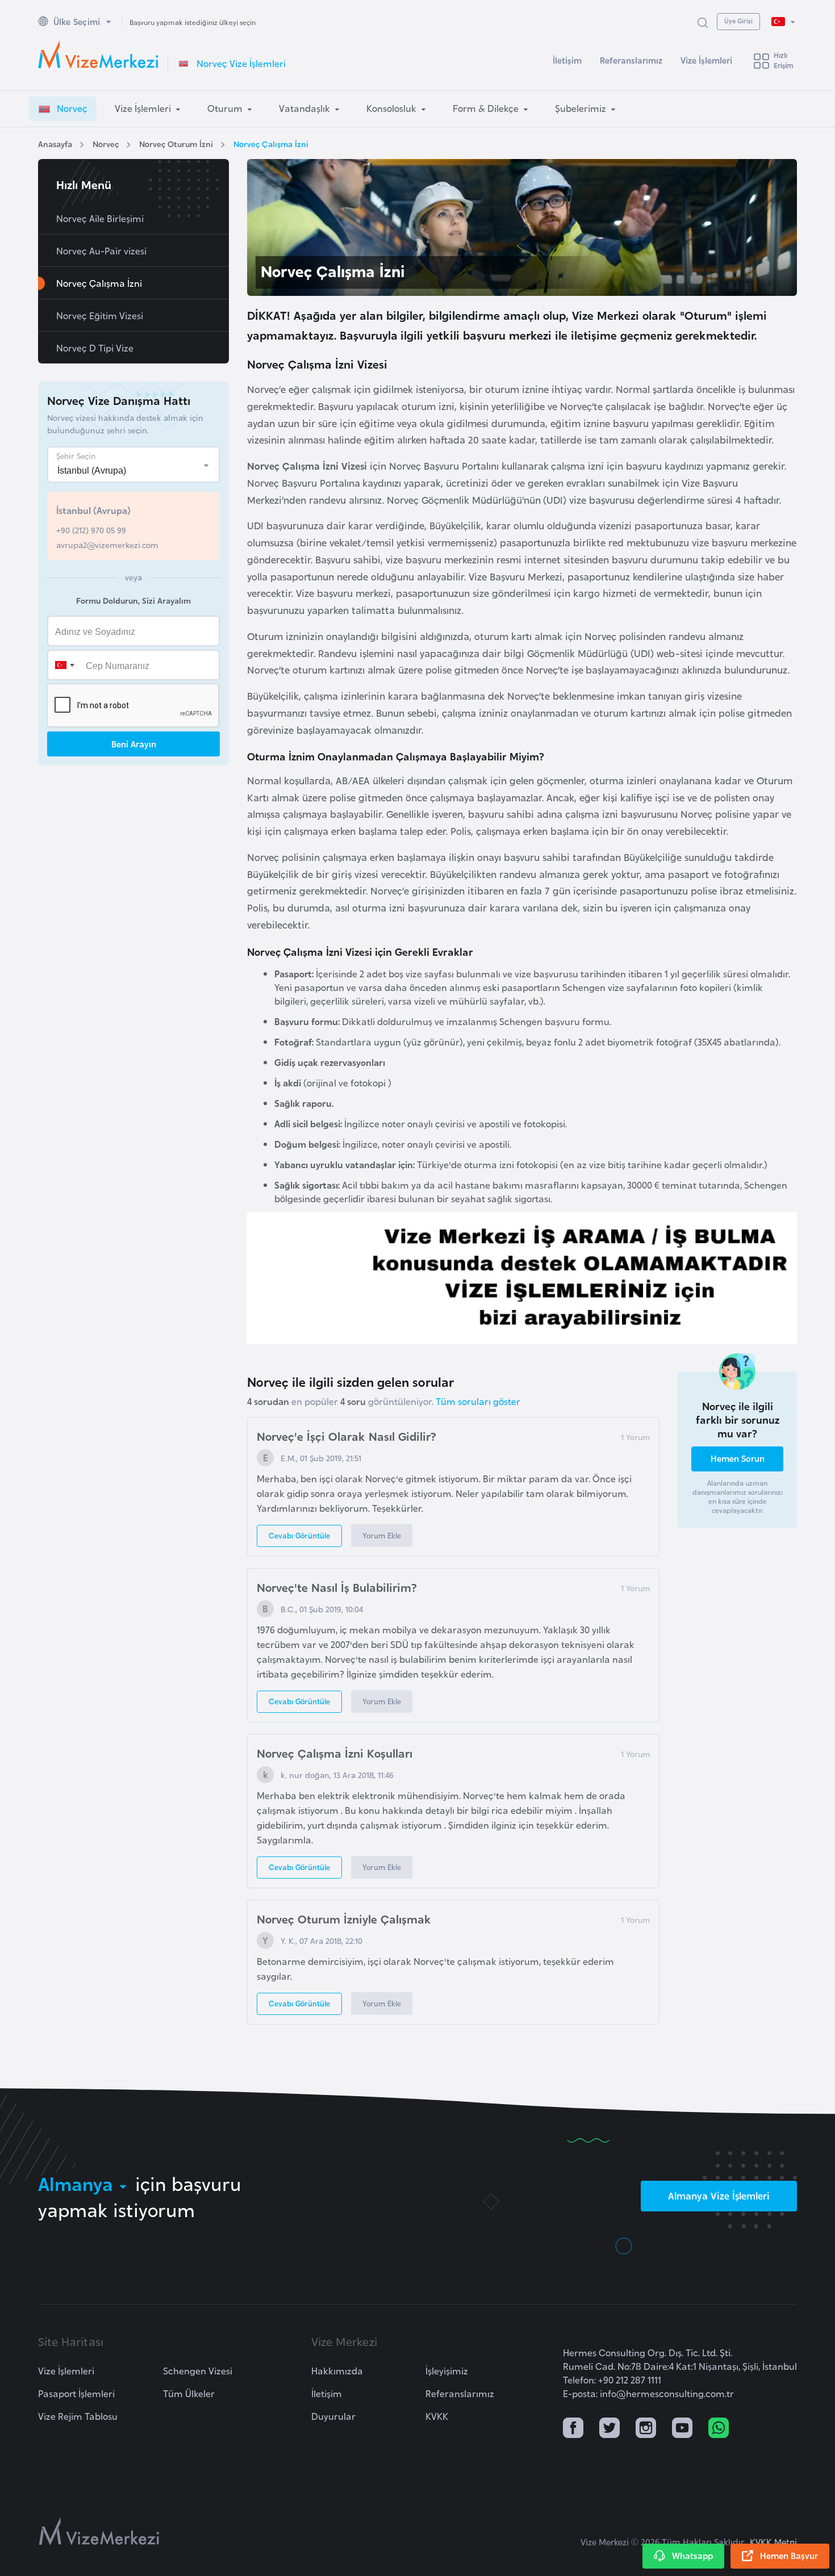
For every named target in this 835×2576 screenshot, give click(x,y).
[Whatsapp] (719, 2429)
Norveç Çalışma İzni (271, 143)
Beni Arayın (134, 744)
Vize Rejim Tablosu (78, 2416)
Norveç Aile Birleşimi (100, 218)
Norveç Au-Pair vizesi (101, 250)
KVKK (437, 2416)
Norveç (106, 143)
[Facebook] (573, 2429)
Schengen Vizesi (198, 2370)
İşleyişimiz (447, 2370)
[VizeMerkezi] (99, 2531)
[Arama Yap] (703, 22)
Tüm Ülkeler (189, 2393)
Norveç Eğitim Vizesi (100, 315)
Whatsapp (692, 2555)
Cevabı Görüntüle (299, 1535)
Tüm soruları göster (478, 1401)
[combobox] (64, 665)
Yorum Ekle (382, 1535)
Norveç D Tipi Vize (95, 348)
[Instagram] (646, 2429)
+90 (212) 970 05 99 (91, 530)
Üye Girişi (738, 20)
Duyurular (333, 2416)
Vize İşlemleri (706, 60)
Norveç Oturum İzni (176, 143)
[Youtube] (682, 2429)
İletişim (567, 60)
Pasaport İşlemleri (76, 2393)
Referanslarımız (631, 60)
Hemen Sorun (738, 1458)
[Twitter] (609, 2429)
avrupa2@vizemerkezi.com (107, 544)
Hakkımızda (337, 2370)
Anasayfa (55, 143)
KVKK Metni (773, 2542)
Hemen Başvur (789, 2555)
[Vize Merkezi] (98, 55)
